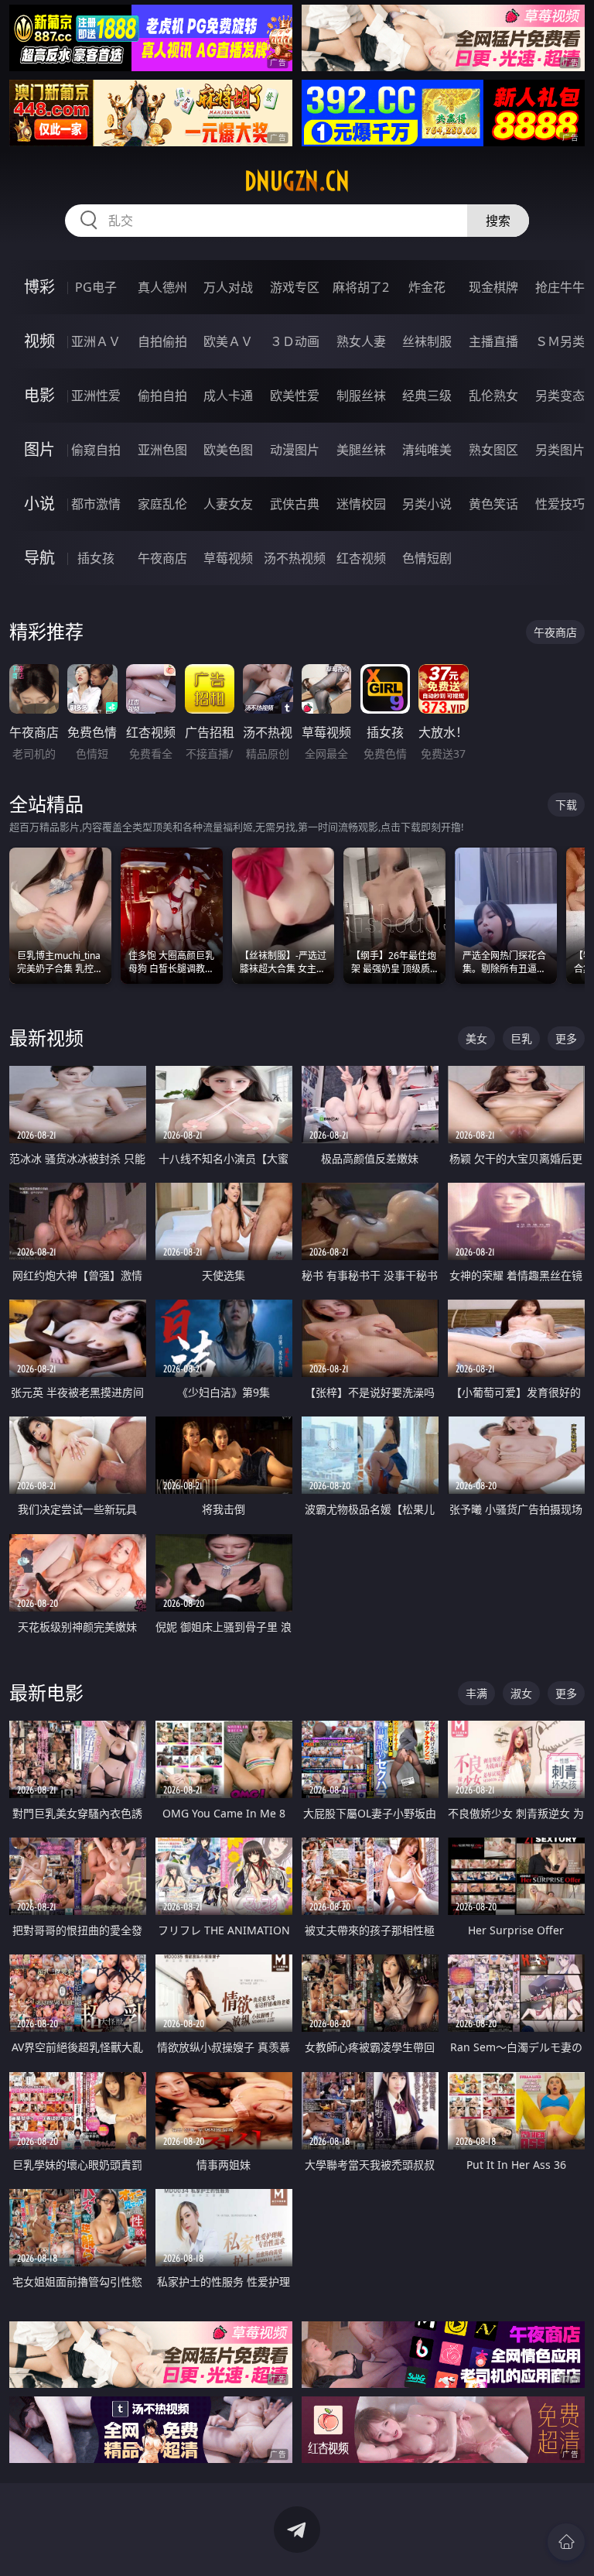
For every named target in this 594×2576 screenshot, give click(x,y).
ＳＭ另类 (560, 341)
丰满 (476, 1693)
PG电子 (96, 287)
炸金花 (427, 287)
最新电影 (46, 1692)
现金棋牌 (493, 287)
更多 (566, 1038)
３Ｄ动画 (295, 341)
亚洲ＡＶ (96, 341)
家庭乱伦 (162, 504)
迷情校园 (361, 504)
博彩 (39, 287)
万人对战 (228, 287)
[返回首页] (566, 2542)
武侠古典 (295, 504)
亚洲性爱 (96, 396)
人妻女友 (228, 504)
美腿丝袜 (361, 450)
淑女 (521, 1693)
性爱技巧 (560, 504)
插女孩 (96, 558)
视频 (39, 341)
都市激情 (96, 504)
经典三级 (427, 396)
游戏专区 (295, 287)
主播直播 (493, 341)
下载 (566, 805)
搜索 (498, 221)
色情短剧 (427, 558)
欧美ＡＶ (228, 341)
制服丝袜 (361, 396)
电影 (39, 395)
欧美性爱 (295, 396)
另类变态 (560, 396)
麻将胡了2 (361, 287)
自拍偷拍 (162, 341)
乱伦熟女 (493, 396)
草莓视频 (228, 558)
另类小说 (427, 504)
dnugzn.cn (297, 181)
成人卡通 (228, 396)
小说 (39, 504)
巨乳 (521, 1038)
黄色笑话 (493, 504)
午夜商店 (162, 558)
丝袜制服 (427, 341)
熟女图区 (493, 450)
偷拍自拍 (162, 396)
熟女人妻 (361, 341)
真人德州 (162, 287)
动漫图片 (295, 450)
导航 (39, 558)
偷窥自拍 (96, 450)
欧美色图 (228, 450)
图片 (39, 449)
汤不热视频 (295, 558)
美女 (476, 1038)
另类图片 (560, 450)
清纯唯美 (427, 450)
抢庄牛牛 (560, 287)
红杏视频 (361, 558)
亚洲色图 (162, 450)
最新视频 (46, 1038)
